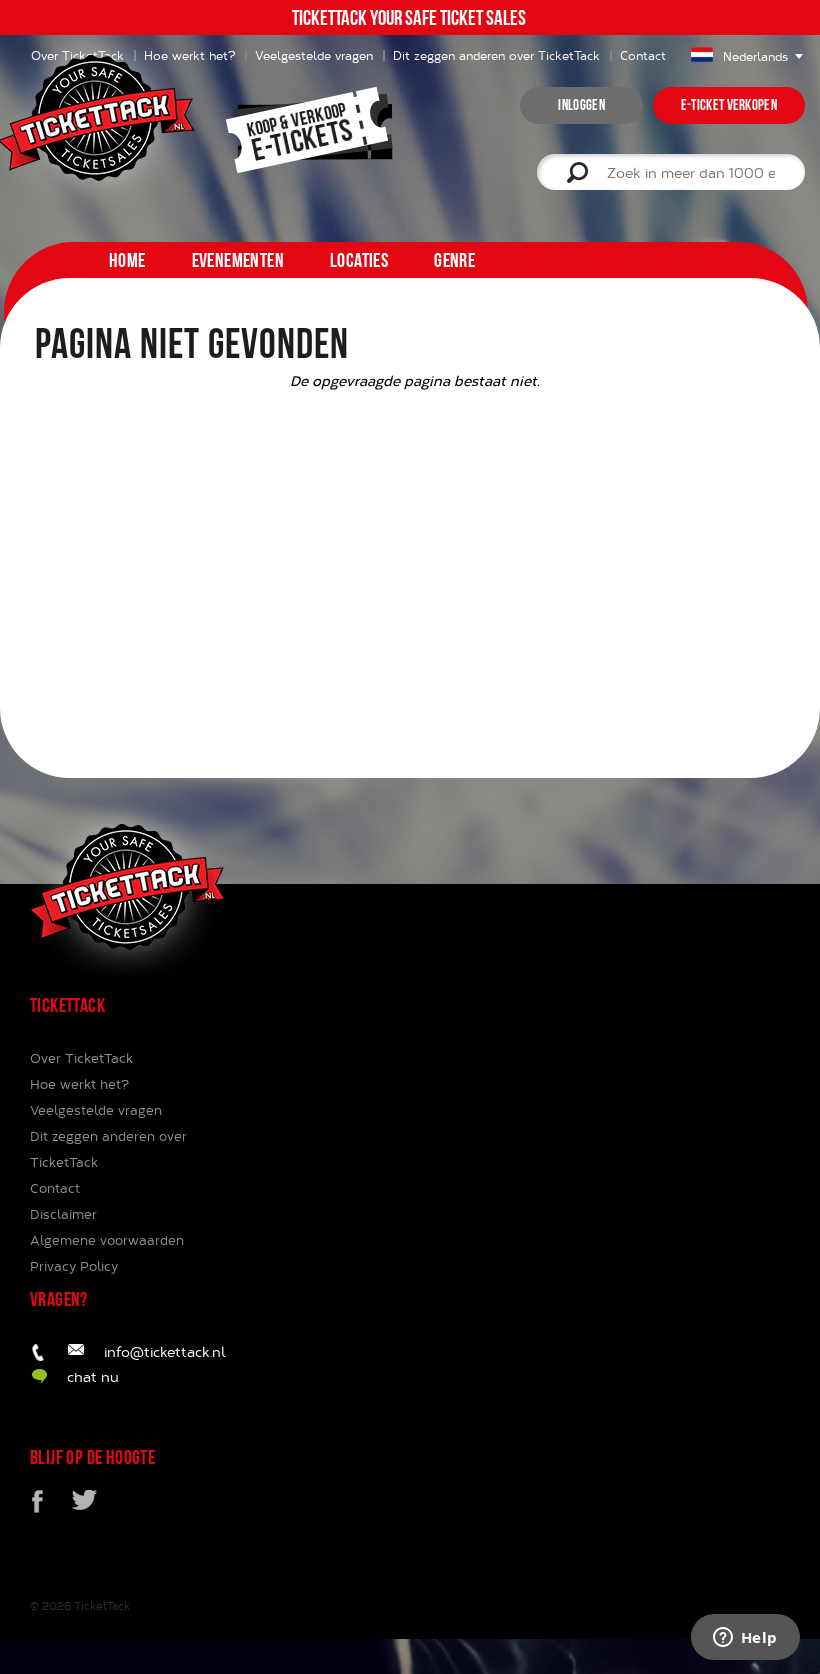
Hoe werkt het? (79, 1084)
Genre (454, 260)
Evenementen (238, 260)
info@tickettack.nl (165, 1351)
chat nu (93, 1376)
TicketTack (102, 1605)
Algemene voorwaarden (107, 1240)
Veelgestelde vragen (314, 55)
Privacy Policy (74, 1266)
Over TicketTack (81, 1058)
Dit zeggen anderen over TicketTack (496, 55)
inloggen (581, 105)
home (127, 260)
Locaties (359, 260)
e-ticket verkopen (729, 105)
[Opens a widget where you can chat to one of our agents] (745, 1639)
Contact (643, 55)
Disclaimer (63, 1214)
